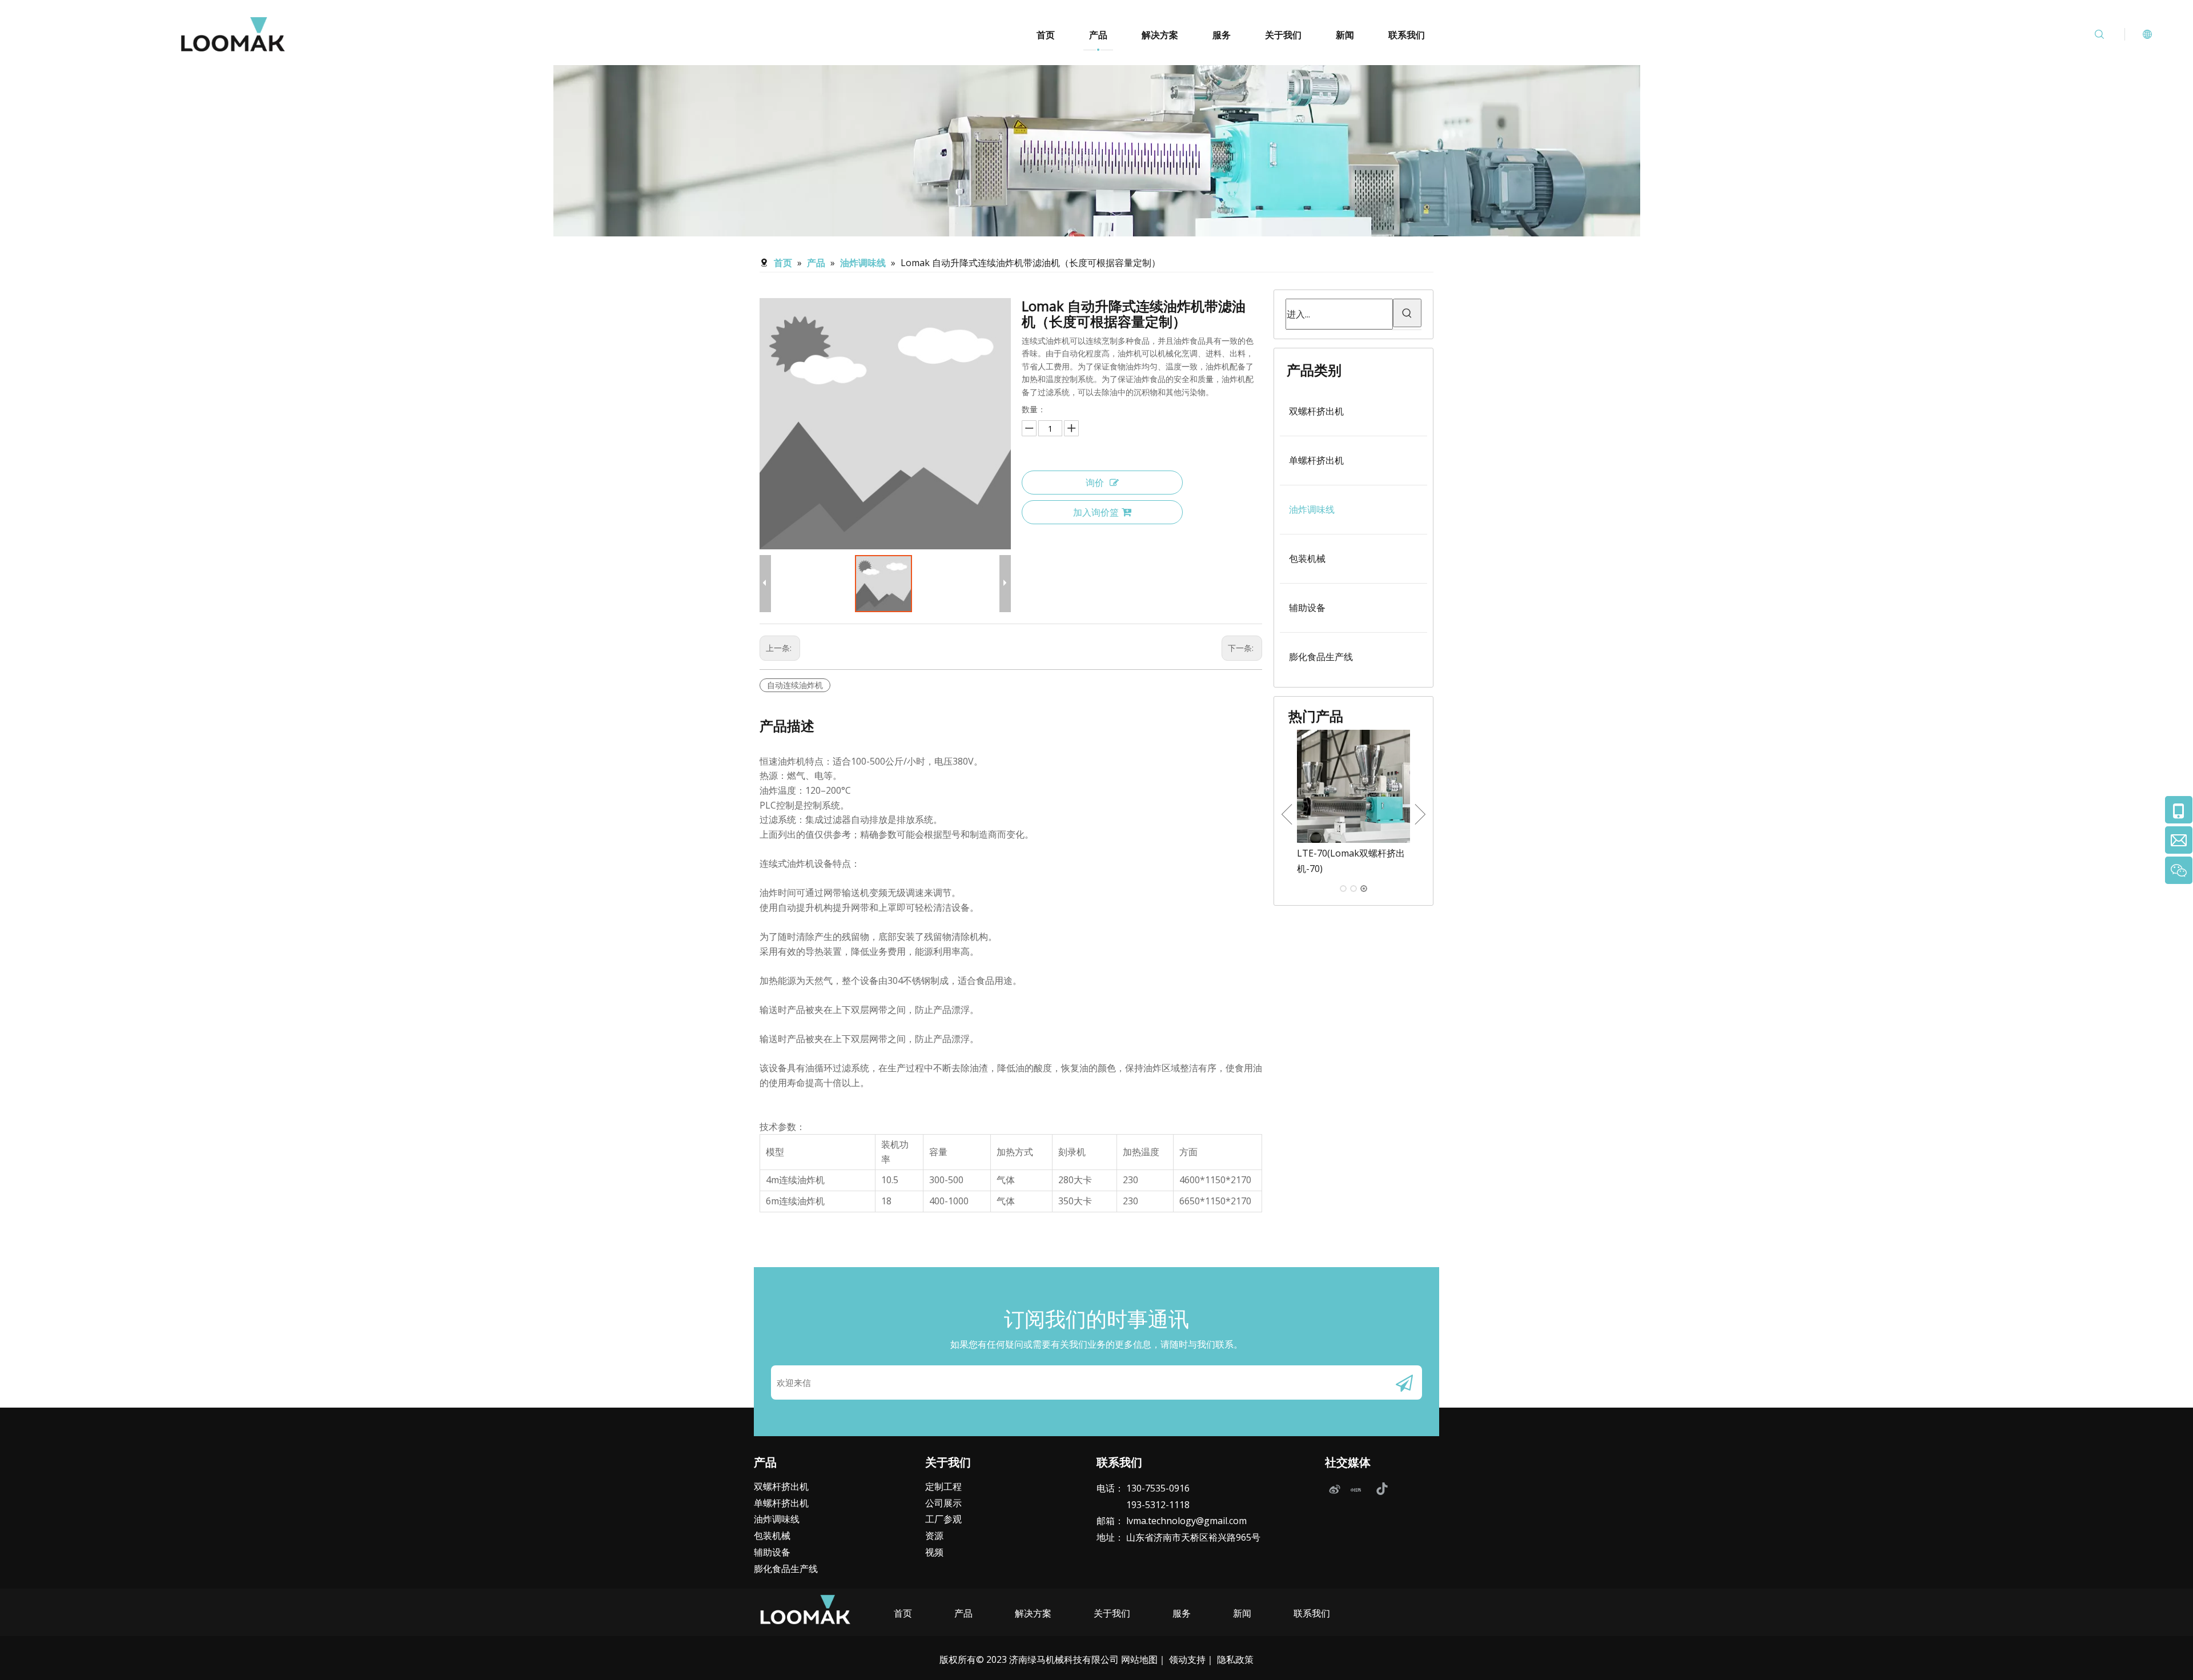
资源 (934, 1536)
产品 (1098, 35)
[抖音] (1381, 1489)
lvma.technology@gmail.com (1186, 1521)
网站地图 (1139, 1659)
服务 (1222, 35)
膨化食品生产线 (1321, 657)
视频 (934, 1552)
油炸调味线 (1312, 509)
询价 (1095, 483)
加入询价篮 (1096, 512)
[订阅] (1404, 1382)
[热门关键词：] (1407, 313)
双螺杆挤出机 (1316, 411)
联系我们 (1407, 35)
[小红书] (1357, 1489)
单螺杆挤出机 (1316, 460)
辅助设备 (1307, 608)
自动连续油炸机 (795, 685)
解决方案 (1160, 35)
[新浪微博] (1334, 1489)
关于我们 (1283, 35)
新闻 (1345, 35)
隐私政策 (1235, 1659)
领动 (1178, 1659)
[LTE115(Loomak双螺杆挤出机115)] (1353, 786)
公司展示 (943, 1503)
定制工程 (943, 1486)
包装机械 (1307, 558)
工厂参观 (943, 1519)
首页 (1046, 35)
